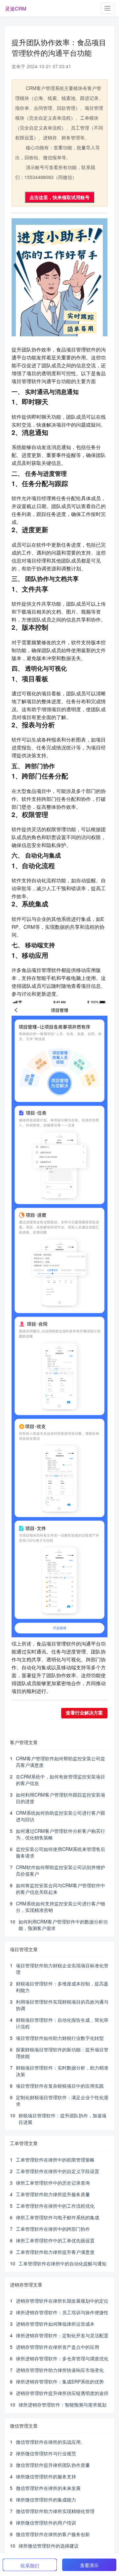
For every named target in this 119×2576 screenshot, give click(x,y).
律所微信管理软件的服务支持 (46, 2476)
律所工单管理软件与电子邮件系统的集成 (58, 2217)
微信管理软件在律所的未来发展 (48, 2488)
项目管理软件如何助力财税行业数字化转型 (60, 2038)
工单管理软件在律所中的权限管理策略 (55, 2160)
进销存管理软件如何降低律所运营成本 (55, 2324)
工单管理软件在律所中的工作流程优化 (55, 2206)
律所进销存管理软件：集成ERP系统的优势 (60, 2381)
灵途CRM (16, 8)
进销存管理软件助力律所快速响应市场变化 (60, 2370)
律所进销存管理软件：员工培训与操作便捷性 (62, 2312)
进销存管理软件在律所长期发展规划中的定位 (62, 2301)
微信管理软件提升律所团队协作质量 (53, 2465)
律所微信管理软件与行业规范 (46, 2453)
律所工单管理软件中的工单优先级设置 (55, 2240)
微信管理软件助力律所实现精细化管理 (55, 2511)
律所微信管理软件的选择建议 (49, 2546)
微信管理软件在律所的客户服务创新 (53, 2534)
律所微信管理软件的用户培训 (46, 2523)
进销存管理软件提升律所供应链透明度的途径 (62, 2393)
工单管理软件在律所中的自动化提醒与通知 (62, 2263)
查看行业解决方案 (84, 1713)
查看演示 (89, 2565)
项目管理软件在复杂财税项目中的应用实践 (60, 2086)
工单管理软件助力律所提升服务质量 (53, 2194)
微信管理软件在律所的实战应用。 (51, 2442)
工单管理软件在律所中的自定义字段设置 (58, 2171)
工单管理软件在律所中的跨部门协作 (53, 2229)
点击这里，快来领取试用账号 (59, 197)
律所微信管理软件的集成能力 (46, 2500)
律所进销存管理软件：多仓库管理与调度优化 (62, 2358)
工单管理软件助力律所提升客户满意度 (55, 2252)
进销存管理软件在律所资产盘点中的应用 (58, 2347)
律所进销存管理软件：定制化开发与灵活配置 (62, 2335)
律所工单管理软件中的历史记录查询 (53, 2183)
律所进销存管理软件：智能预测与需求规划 (62, 2405)
